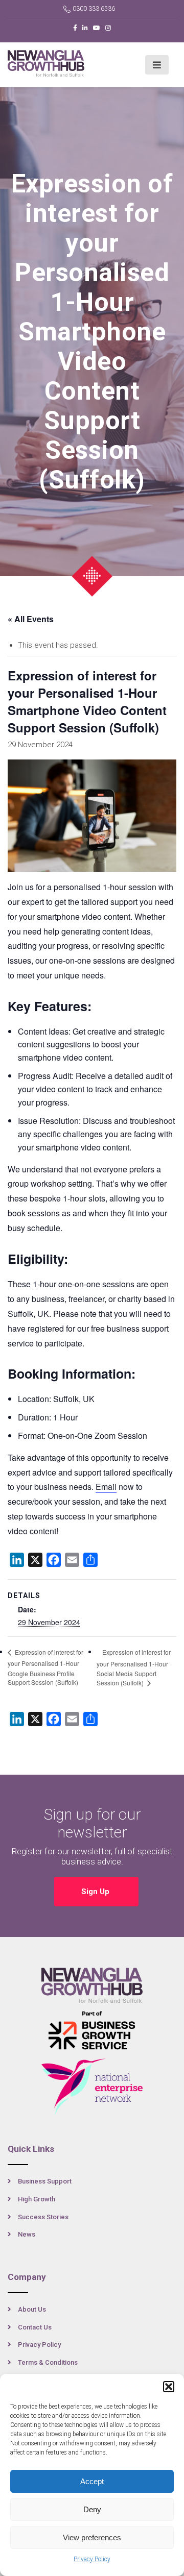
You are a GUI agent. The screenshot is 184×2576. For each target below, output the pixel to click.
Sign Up (96, 1892)
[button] (169, 2387)
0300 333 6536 (94, 9)
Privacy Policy (92, 2559)
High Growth (37, 2199)
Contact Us (35, 2327)
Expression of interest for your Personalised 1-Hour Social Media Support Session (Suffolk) (134, 1667)
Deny (92, 2509)
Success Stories (43, 2217)
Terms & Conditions (48, 2362)
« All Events (31, 619)
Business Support (45, 2181)
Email (106, 1487)
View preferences (92, 2537)
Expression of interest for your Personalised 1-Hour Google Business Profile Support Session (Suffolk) (45, 1667)
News (27, 2234)
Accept (92, 2481)
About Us (32, 2309)
